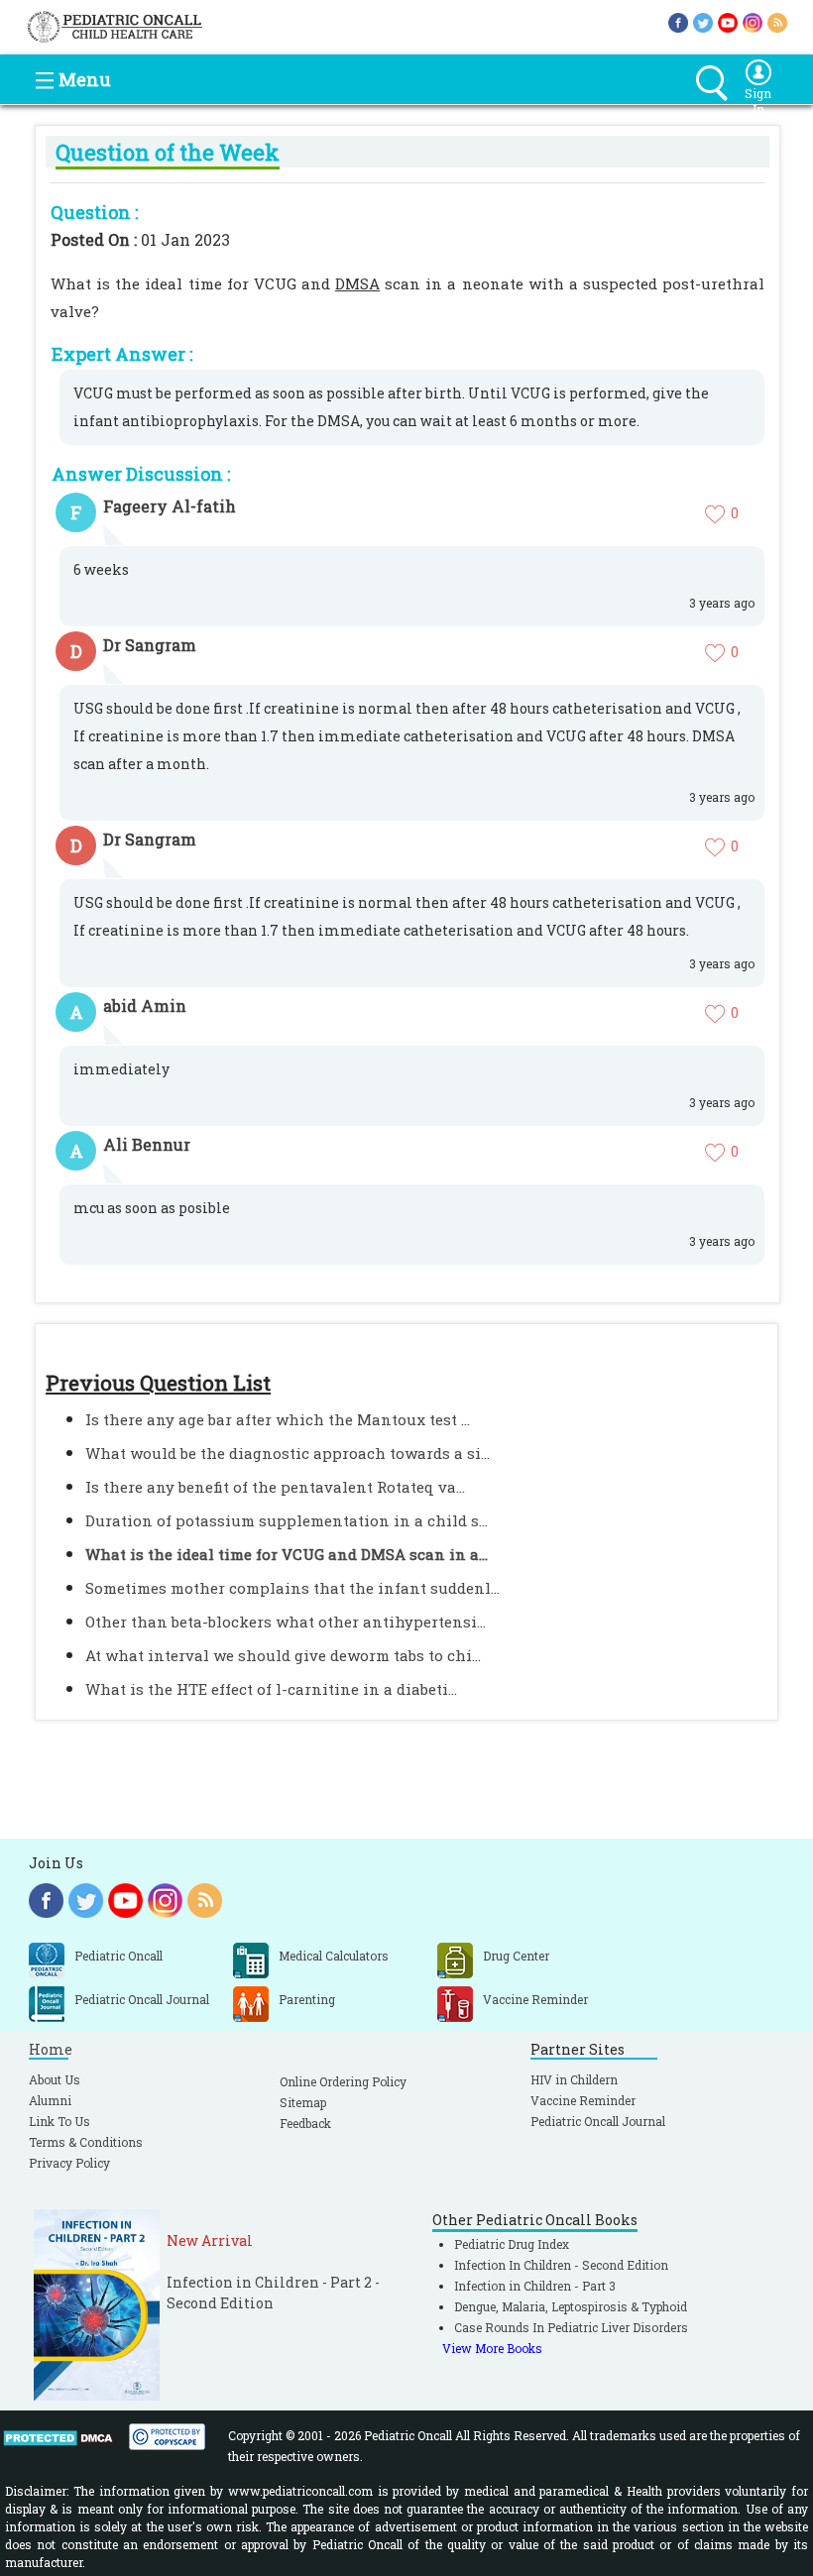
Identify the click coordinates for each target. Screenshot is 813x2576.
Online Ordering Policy (343, 2081)
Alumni (50, 2100)
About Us (55, 2079)
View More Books (492, 2348)
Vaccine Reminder (583, 2100)
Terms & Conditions (86, 2142)
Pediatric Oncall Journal (598, 2121)
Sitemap (303, 2102)
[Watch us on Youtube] (728, 21)
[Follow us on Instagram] (753, 21)
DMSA (357, 283)
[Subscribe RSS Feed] (777, 21)
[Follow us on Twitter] (703, 21)
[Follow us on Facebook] (678, 21)
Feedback (305, 2123)
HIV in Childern (574, 2079)
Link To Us (59, 2121)
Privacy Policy (69, 2163)
